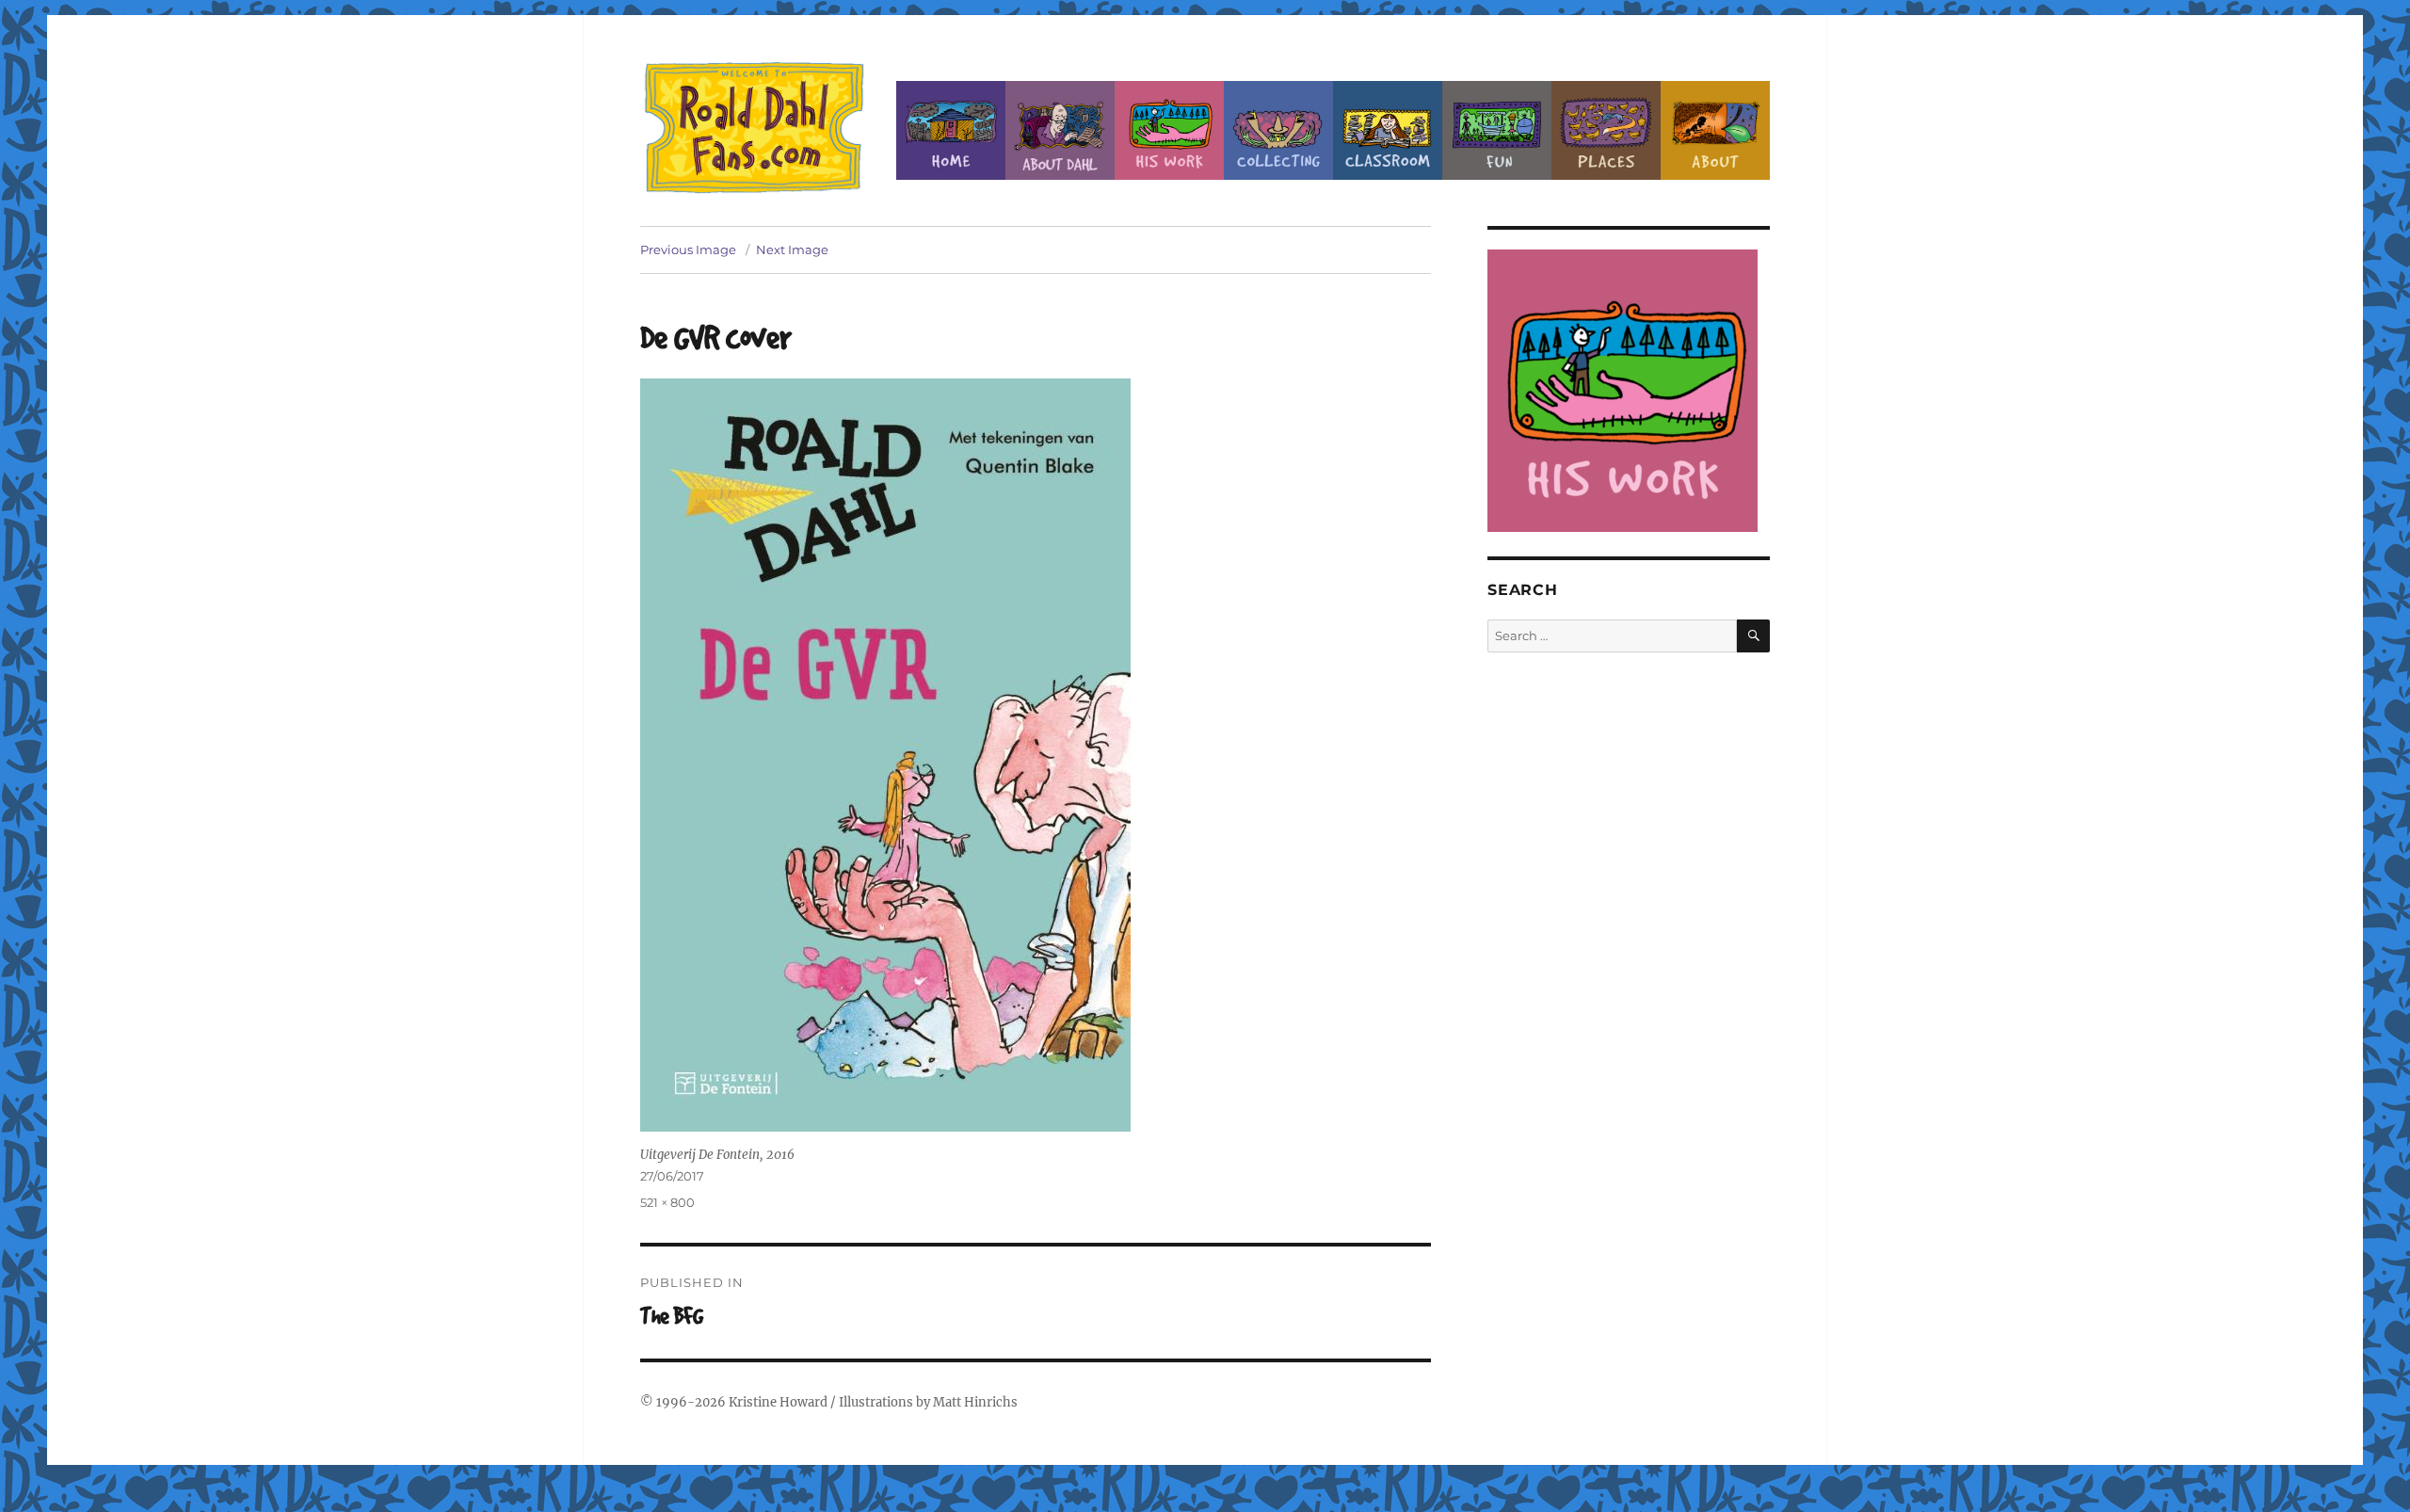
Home (951, 130)
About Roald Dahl (1060, 130)
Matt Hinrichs (975, 1402)
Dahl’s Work (1169, 130)
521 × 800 (667, 1202)
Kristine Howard (778, 1402)
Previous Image (688, 249)
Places (1606, 130)
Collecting (1278, 130)
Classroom (1388, 130)
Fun (1497, 130)
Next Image (792, 249)
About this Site (1715, 130)
